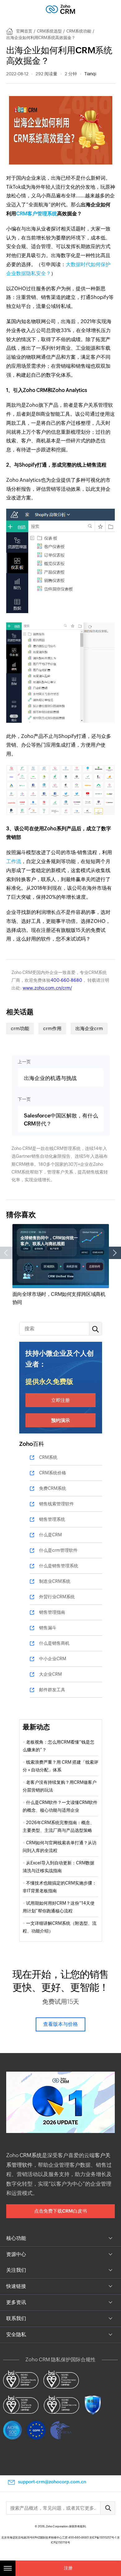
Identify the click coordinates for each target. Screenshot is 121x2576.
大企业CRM (50, 1674)
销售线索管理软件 (56, 1504)
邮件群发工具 (52, 1690)
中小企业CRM (53, 1659)
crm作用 (52, 1028)
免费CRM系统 (53, 1488)
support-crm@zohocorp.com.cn (52, 2482)
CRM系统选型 (49, 31)
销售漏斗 (48, 1628)
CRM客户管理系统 (37, 214)
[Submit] (108, 2508)
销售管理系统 (52, 1519)
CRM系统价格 (53, 1473)
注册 (68, 2568)
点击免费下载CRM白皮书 (60, 2211)
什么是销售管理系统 (59, 1566)
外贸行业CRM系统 (57, 1597)
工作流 (14, 861)
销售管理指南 (52, 1612)
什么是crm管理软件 (58, 1550)
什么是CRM (50, 1535)
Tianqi (90, 74)
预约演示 (60, 1420)
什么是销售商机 (54, 1643)
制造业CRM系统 (55, 1581)
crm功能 (20, 1028)
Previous (6, 1253)
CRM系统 (48, 1457)
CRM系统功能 (79, 31)
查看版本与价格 (60, 2024)
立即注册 (60, 1400)
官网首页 (24, 31)
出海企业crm (89, 1028)
